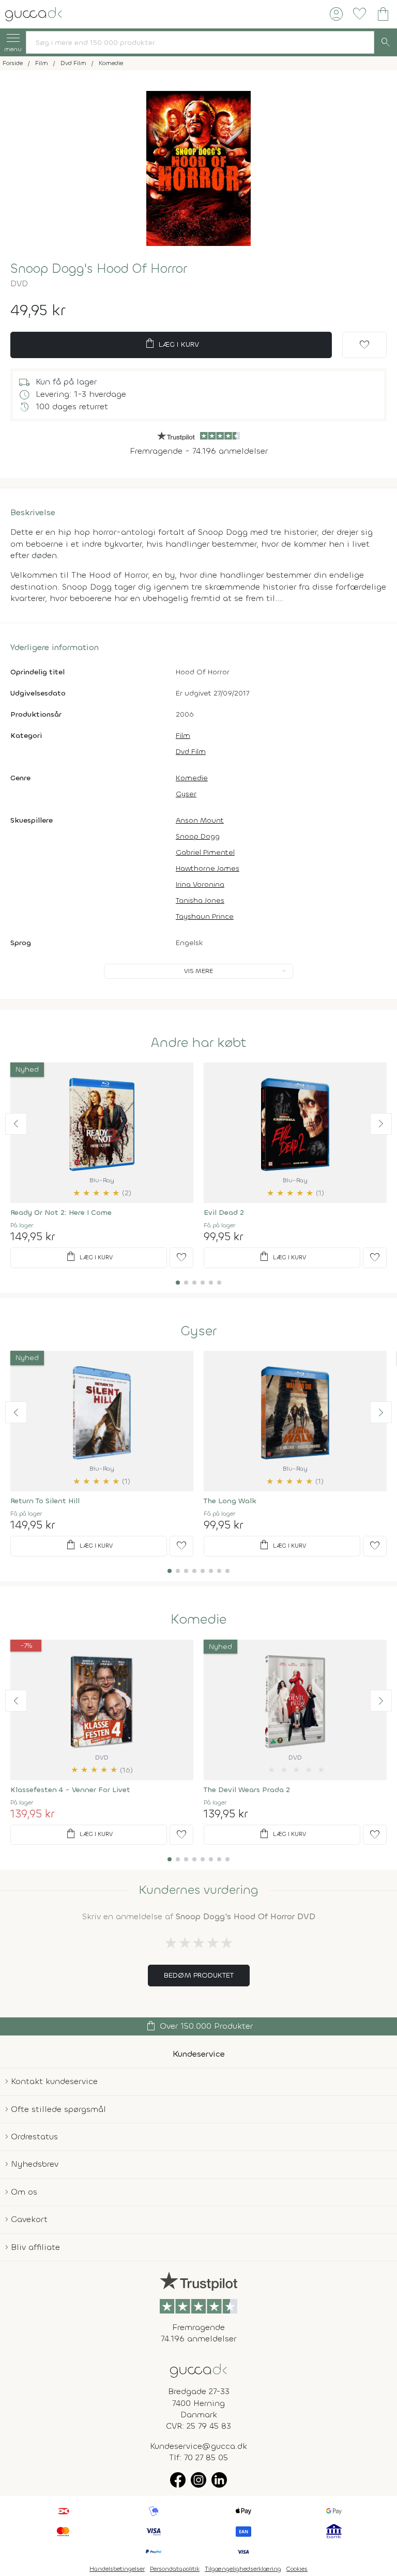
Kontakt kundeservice (54, 2081)
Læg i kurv (171, 344)
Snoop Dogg (198, 836)
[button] (16, 1124)
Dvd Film (191, 752)
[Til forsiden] (34, 13)
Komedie (192, 778)
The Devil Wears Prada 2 (247, 1790)
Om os (24, 2192)
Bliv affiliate (35, 2247)
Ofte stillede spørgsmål (58, 2109)
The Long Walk (230, 1501)
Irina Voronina (200, 884)
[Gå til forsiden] (198, 2370)
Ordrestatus (34, 2137)
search (386, 42)
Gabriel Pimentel (205, 852)
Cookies (297, 2569)
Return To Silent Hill (45, 1501)
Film (183, 736)
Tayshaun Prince (205, 916)
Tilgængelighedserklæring (243, 2569)
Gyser (186, 794)
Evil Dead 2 (224, 1213)
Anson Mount (200, 820)
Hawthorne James (208, 868)
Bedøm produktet (199, 1975)
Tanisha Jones (200, 900)
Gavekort (29, 2219)
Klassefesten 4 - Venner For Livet (70, 1790)
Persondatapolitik (175, 2569)
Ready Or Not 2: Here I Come (61, 1213)
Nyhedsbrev (35, 2164)
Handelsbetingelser (117, 2569)
